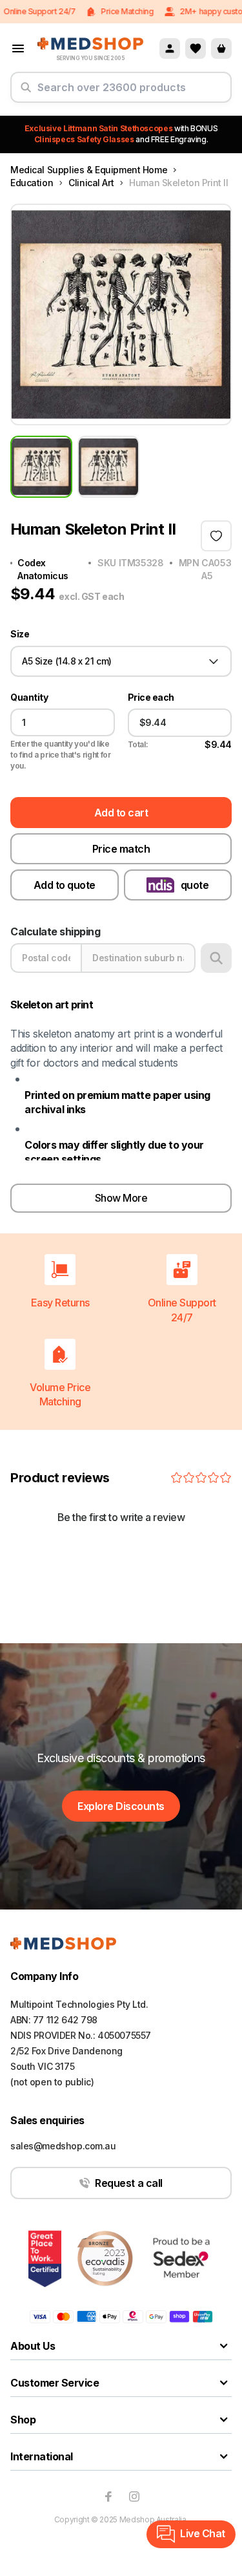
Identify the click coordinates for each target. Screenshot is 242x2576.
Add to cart (121, 813)
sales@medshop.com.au (63, 2146)
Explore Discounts (121, 1806)
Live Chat (203, 2533)
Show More (121, 1198)
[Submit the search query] (26, 92)
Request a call (128, 2183)
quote (195, 885)
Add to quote (65, 885)
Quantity (29, 697)
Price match (121, 849)
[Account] (170, 48)
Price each (151, 697)
